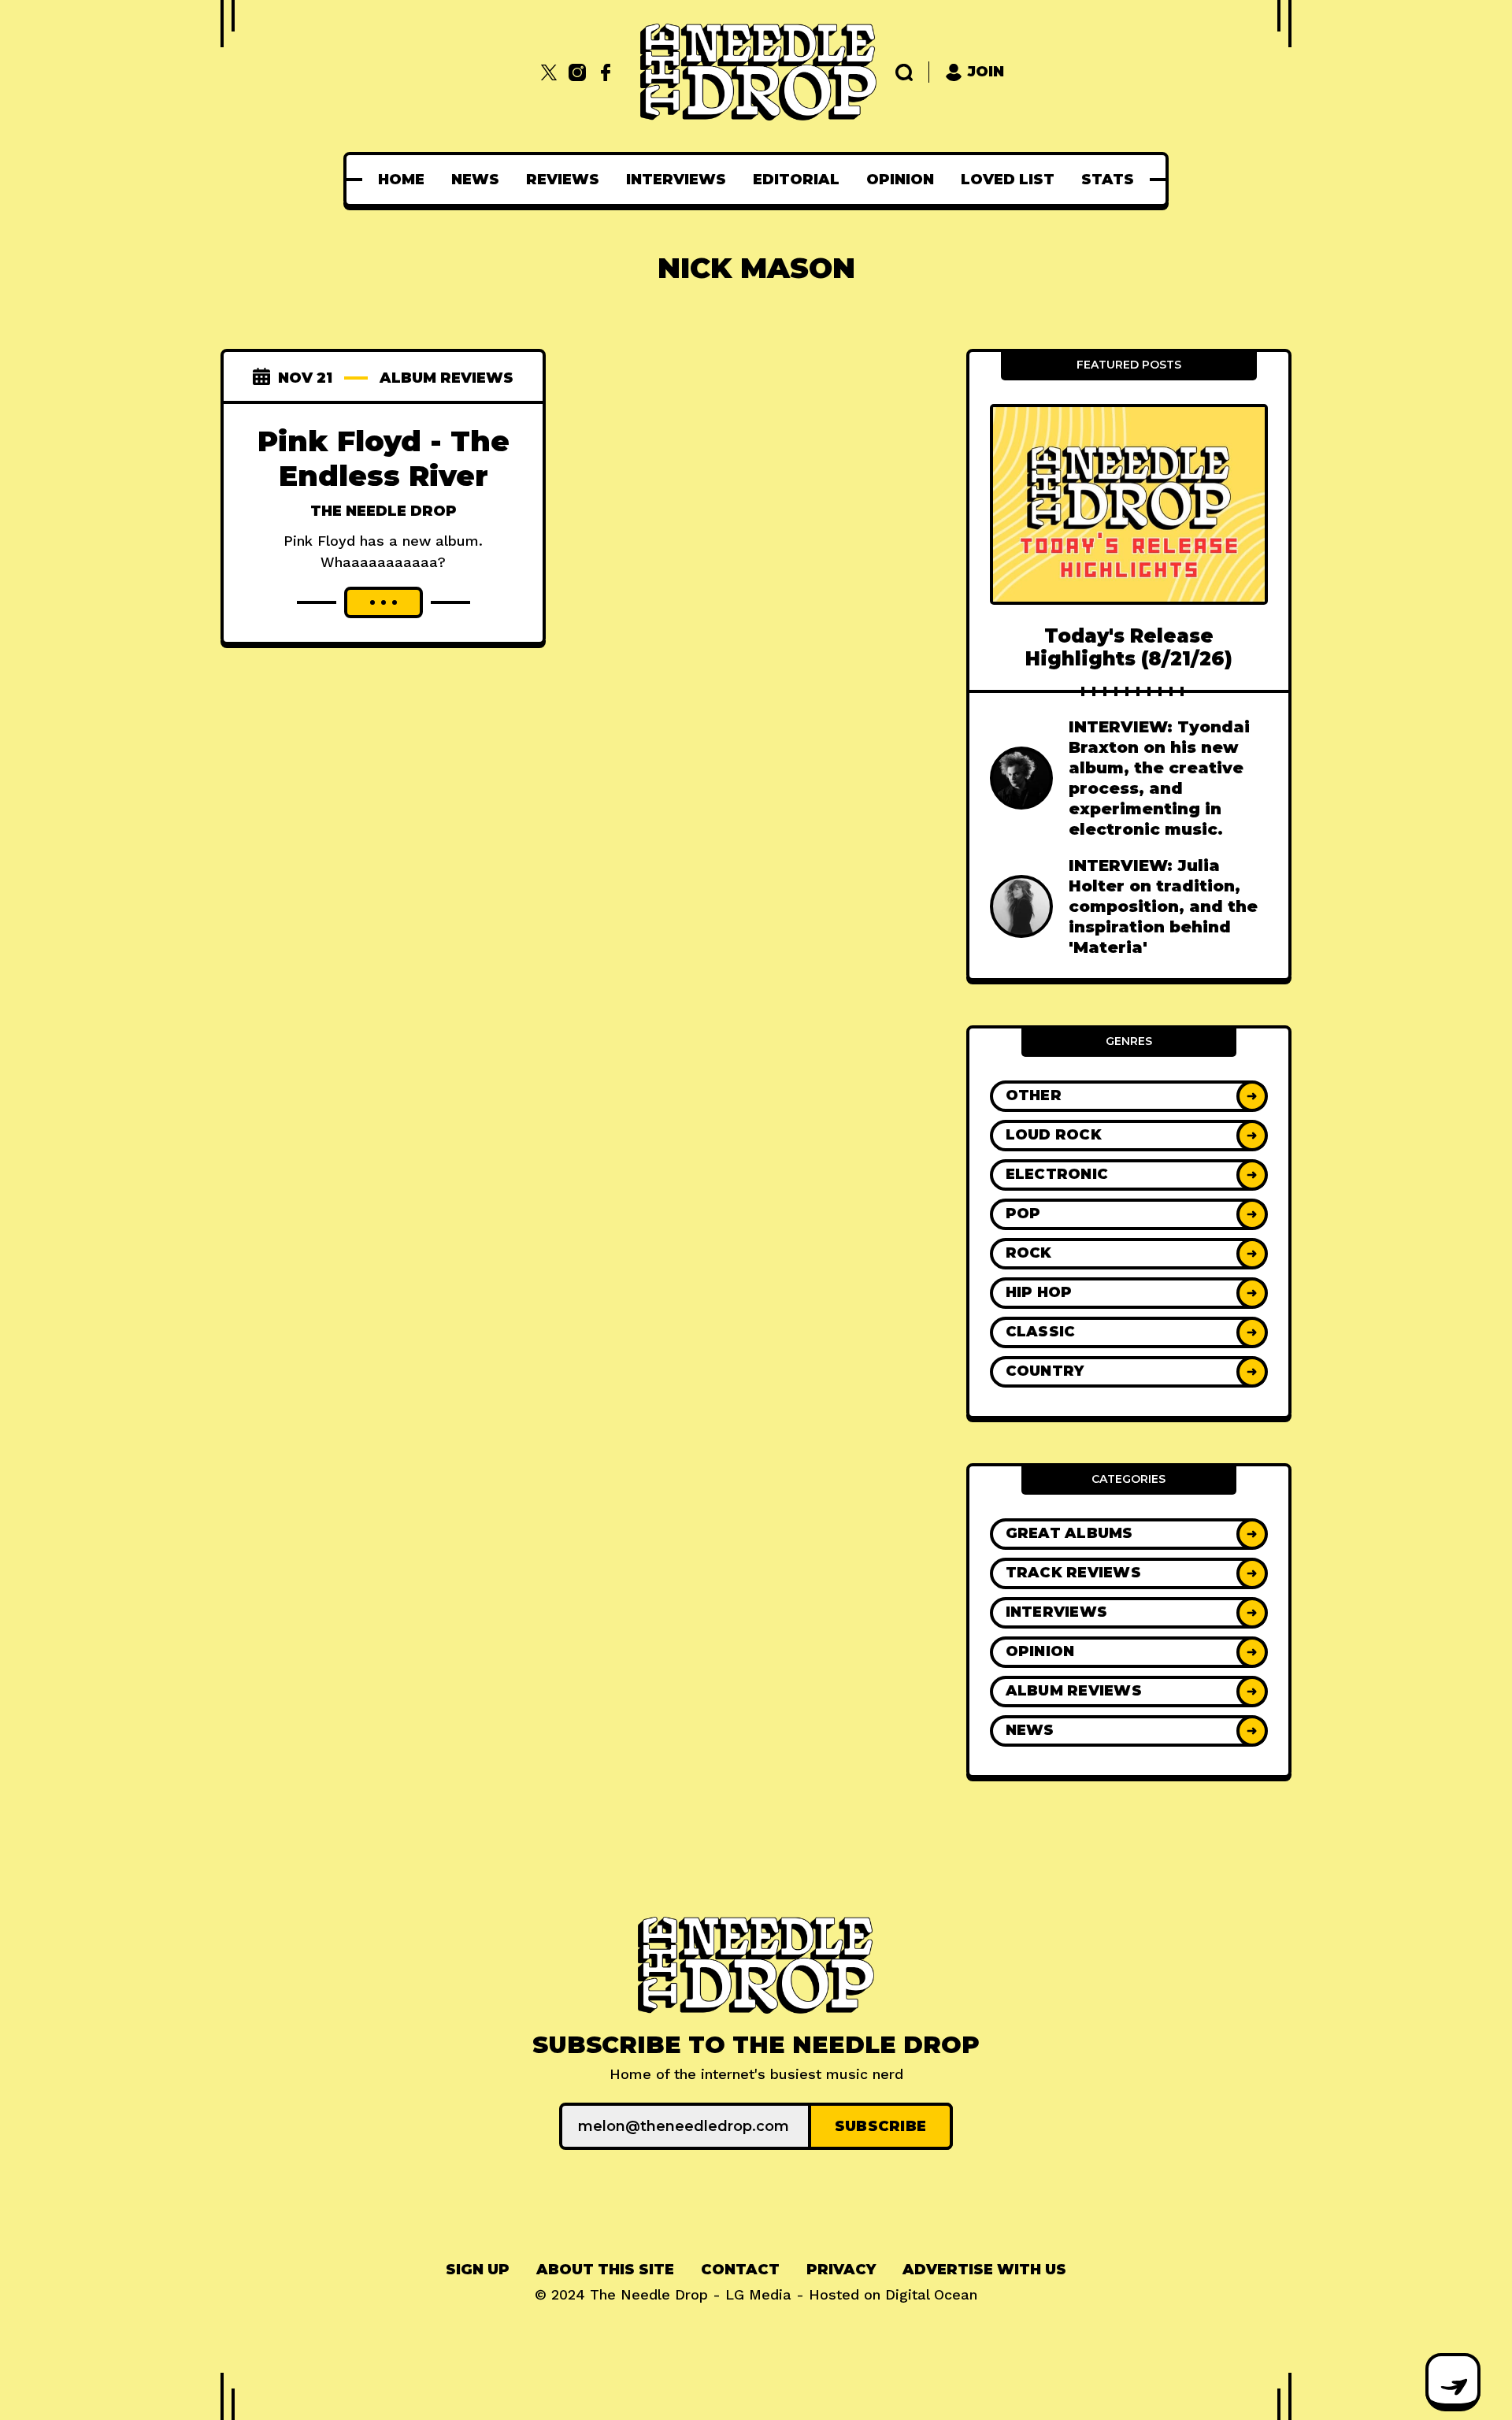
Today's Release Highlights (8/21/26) (1129, 647)
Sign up (478, 2270)
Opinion (900, 180)
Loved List (1008, 180)
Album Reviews (447, 378)
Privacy (841, 2270)
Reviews (563, 180)
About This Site (605, 2270)
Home (401, 180)
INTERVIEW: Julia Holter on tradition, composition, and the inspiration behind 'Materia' (1163, 906)
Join (986, 72)
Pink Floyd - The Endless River (384, 458)
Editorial (796, 180)
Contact (740, 2270)
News (475, 180)
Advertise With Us (984, 2270)
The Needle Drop (384, 511)
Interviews (676, 180)
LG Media (758, 2294)
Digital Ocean (931, 2294)
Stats (1108, 180)
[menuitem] (401, 180)
